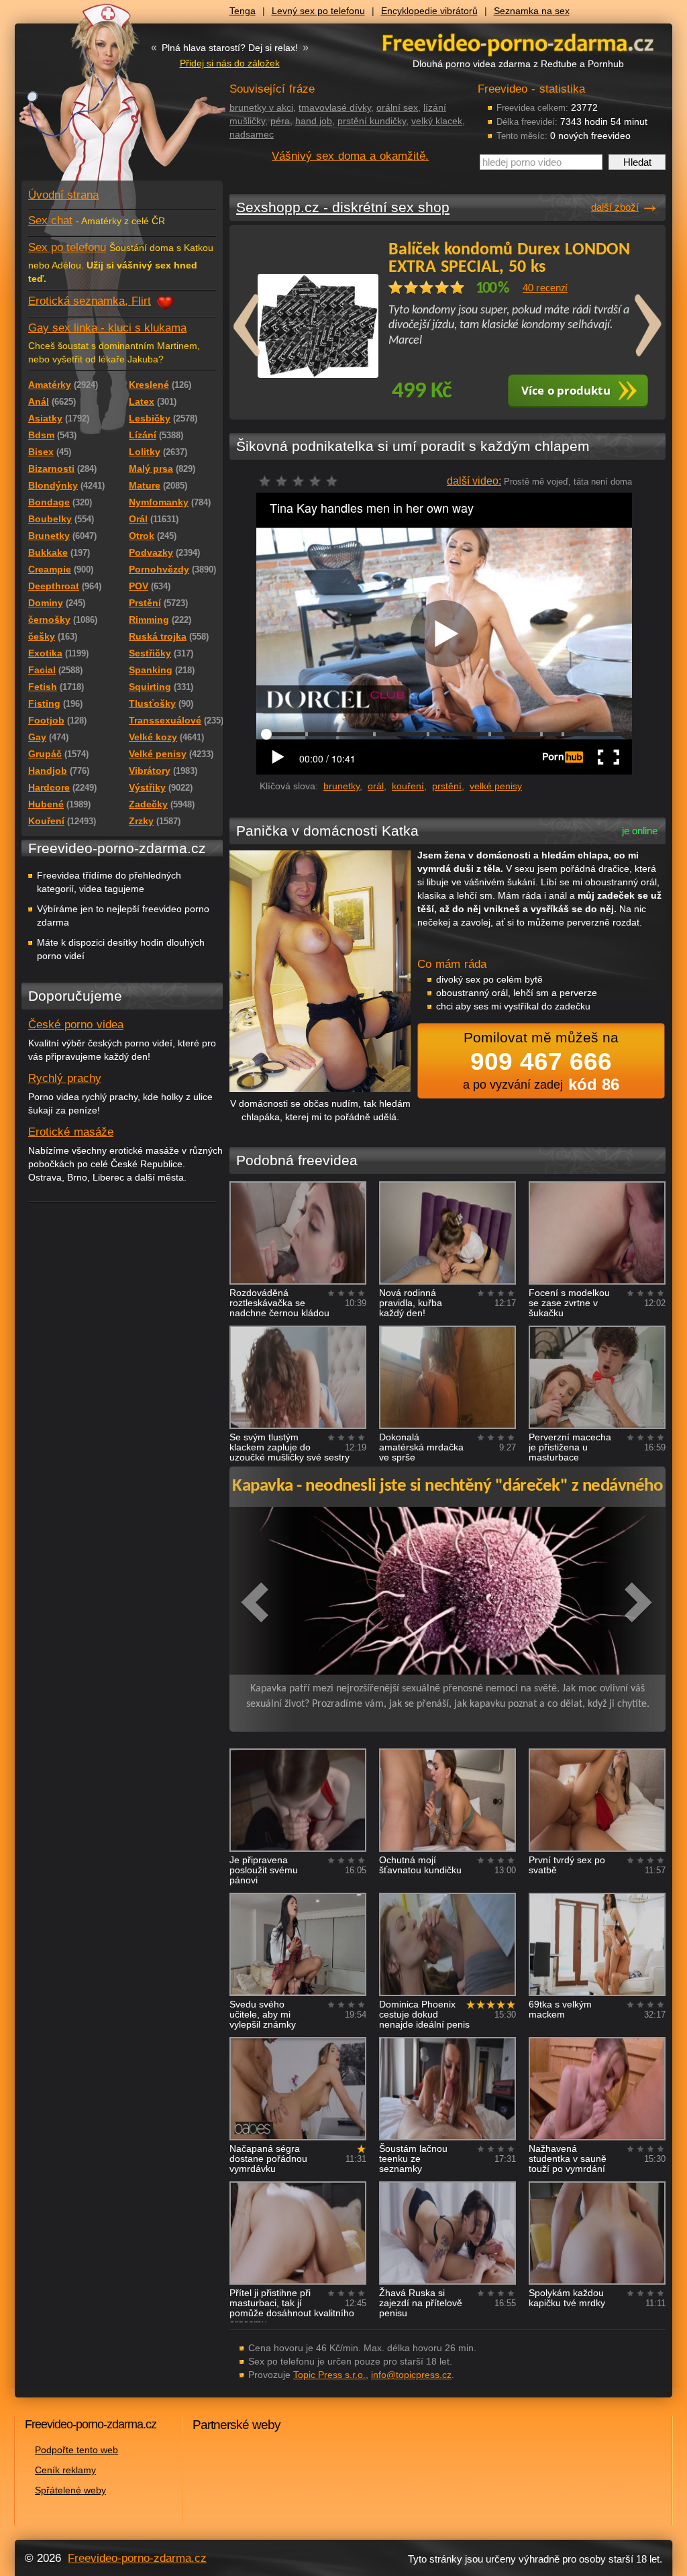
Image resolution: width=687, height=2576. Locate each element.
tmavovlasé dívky (335, 107)
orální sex (397, 107)
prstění (447, 786)
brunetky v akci (261, 107)
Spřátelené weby (70, 2490)
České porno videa (76, 1025)
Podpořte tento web (76, 2450)
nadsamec (252, 134)
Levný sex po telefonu (318, 11)
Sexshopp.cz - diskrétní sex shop (343, 207)
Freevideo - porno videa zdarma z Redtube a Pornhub (95, 101)
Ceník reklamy (65, 2470)
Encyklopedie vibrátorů (429, 11)
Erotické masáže (71, 1132)
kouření (408, 786)
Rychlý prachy (65, 1078)
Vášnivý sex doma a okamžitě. (350, 156)
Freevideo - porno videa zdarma (518, 43)
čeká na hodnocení (302, 485)
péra (280, 121)
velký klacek (437, 121)
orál (376, 786)
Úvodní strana (63, 195)
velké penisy (496, 786)
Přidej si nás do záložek (230, 63)
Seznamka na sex (532, 11)
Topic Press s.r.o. (329, 2375)
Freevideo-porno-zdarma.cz (137, 2558)
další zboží (615, 207)
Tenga (243, 11)
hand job (314, 121)
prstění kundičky (372, 121)
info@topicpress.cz (411, 2375)
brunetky (341, 786)
